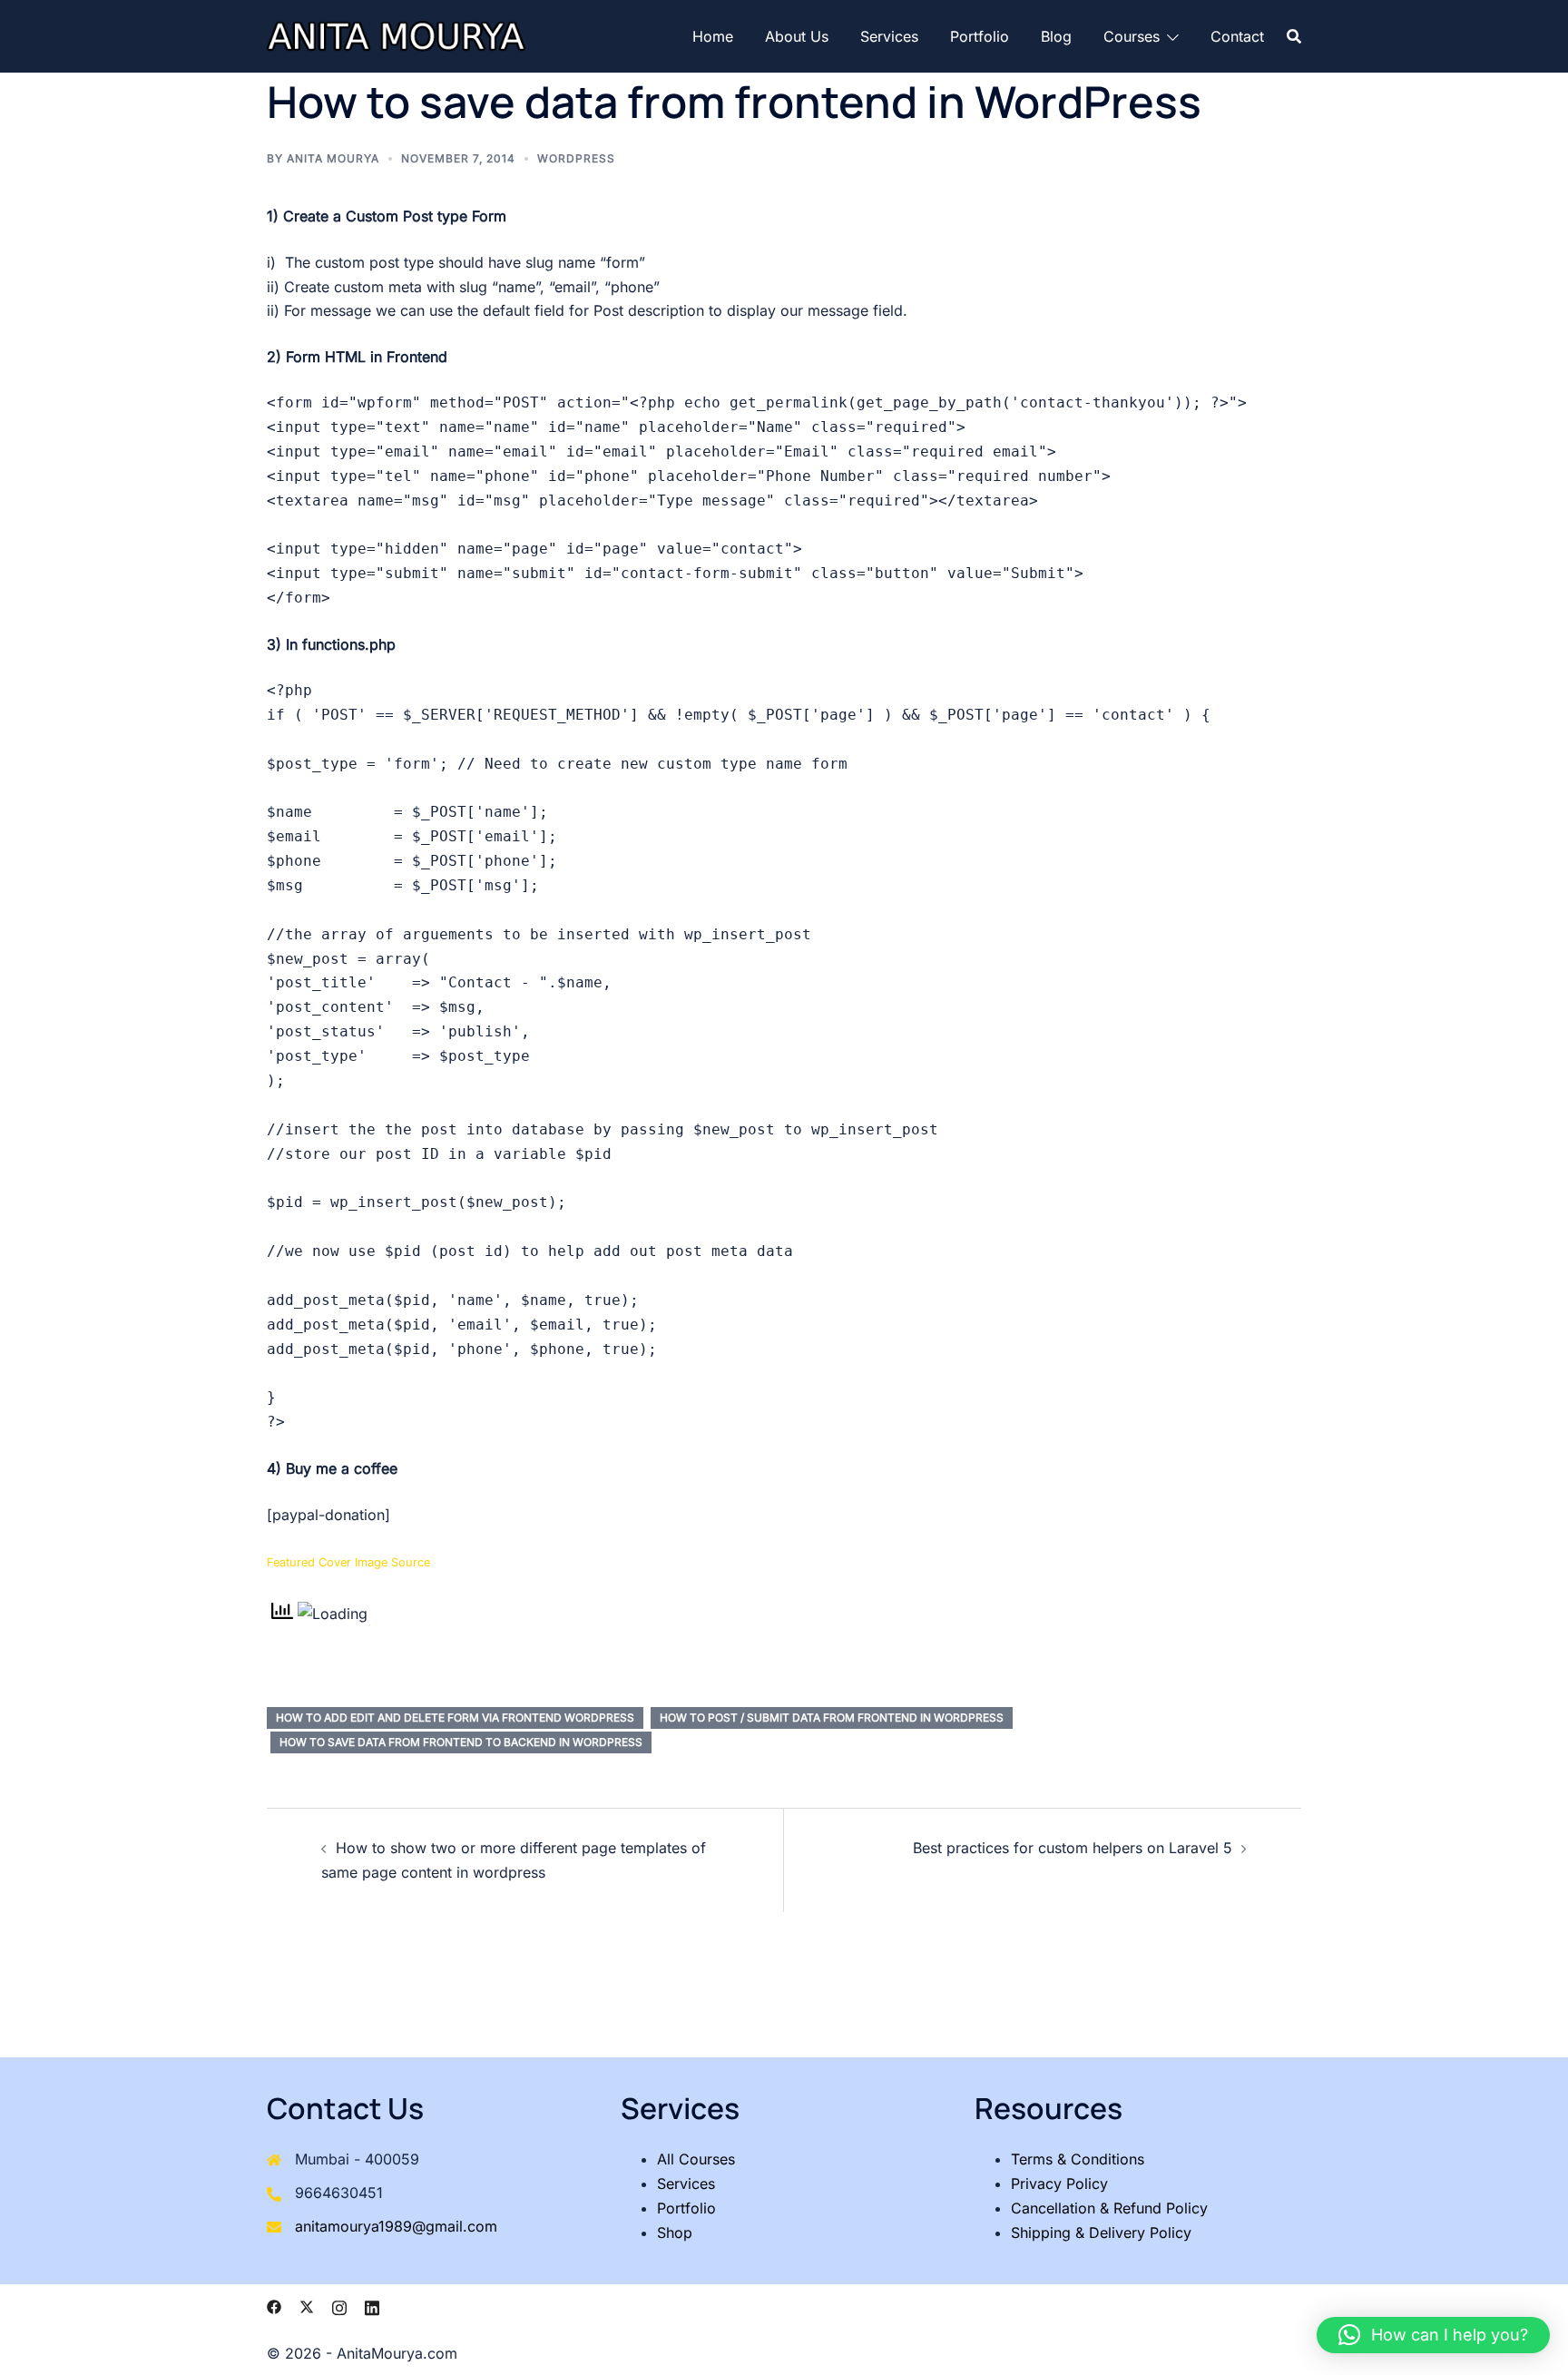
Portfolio (980, 36)
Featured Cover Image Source (348, 1562)
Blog (1056, 36)
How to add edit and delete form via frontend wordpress (455, 1717)
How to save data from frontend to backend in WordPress (461, 1742)
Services (889, 36)
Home (713, 36)
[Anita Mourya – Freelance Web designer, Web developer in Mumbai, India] (396, 34)
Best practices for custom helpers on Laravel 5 (1073, 1848)
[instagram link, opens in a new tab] (339, 2306)
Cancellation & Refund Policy (1109, 2208)
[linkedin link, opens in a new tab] (372, 2306)
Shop (675, 2233)
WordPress (576, 158)
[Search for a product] (1294, 36)
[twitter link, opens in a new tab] (307, 2306)
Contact (1237, 36)
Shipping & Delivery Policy (1101, 2233)
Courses (1132, 36)
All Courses (696, 2159)
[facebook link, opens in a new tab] (274, 2306)
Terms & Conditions (1078, 2159)
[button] (1433, 2335)
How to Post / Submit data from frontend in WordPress (832, 1717)
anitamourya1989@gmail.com (396, 2226)
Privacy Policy (1059, 2184)
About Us (797, 36)
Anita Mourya (333, 158)
